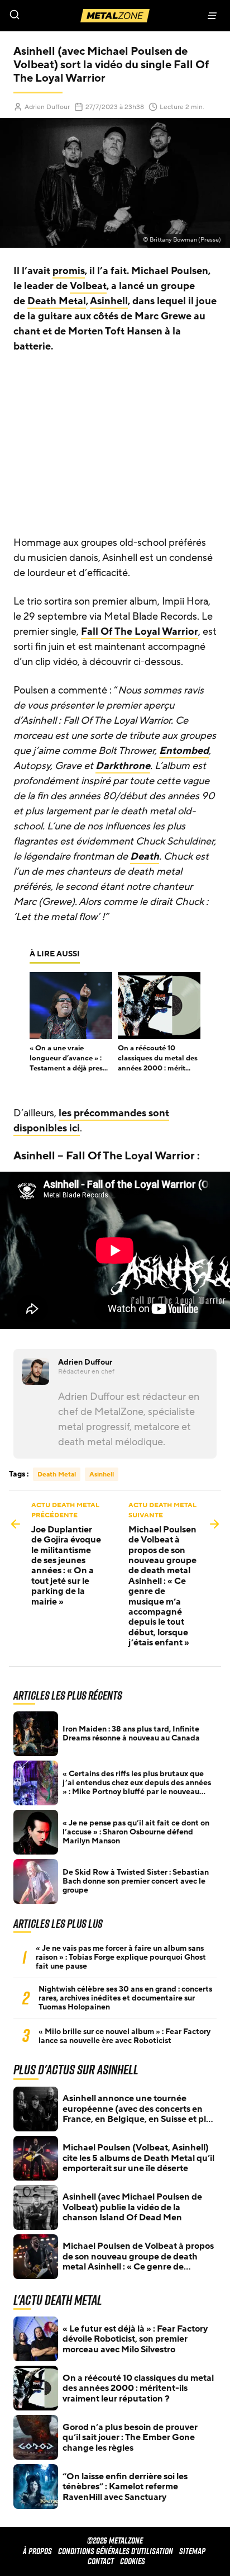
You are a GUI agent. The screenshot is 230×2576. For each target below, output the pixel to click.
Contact (101, 2561)
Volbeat (88, 286)
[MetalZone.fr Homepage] (115, 16)
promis (69, 271)
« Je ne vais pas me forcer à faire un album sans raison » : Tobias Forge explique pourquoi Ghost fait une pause (121, 1957)
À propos (37, 2551)
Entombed (184, 751)
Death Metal (57, 301)
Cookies (133, 2561)
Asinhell (109, 301)
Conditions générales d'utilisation (116, 2551)
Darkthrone (123, 766)
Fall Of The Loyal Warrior (140, 631)
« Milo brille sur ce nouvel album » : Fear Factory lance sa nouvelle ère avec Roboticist (124, 2036)
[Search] (57, 16)
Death (145, 856)
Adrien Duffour (47, 107)
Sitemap (192, 2551)
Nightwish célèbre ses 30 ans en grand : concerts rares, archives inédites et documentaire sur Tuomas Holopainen (125, 1998)
